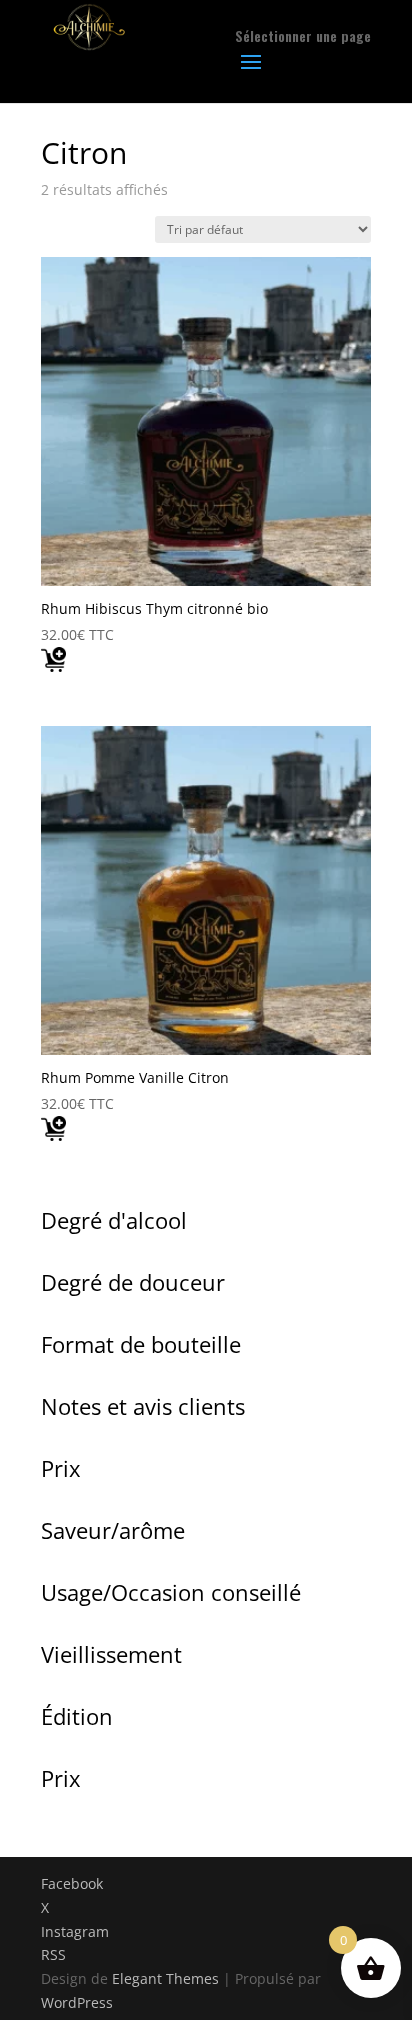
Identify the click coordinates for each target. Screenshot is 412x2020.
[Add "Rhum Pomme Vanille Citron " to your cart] (53, 1133)
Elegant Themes (165, 1978)
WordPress (77, 2002)
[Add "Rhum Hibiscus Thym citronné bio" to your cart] (53, 664)
